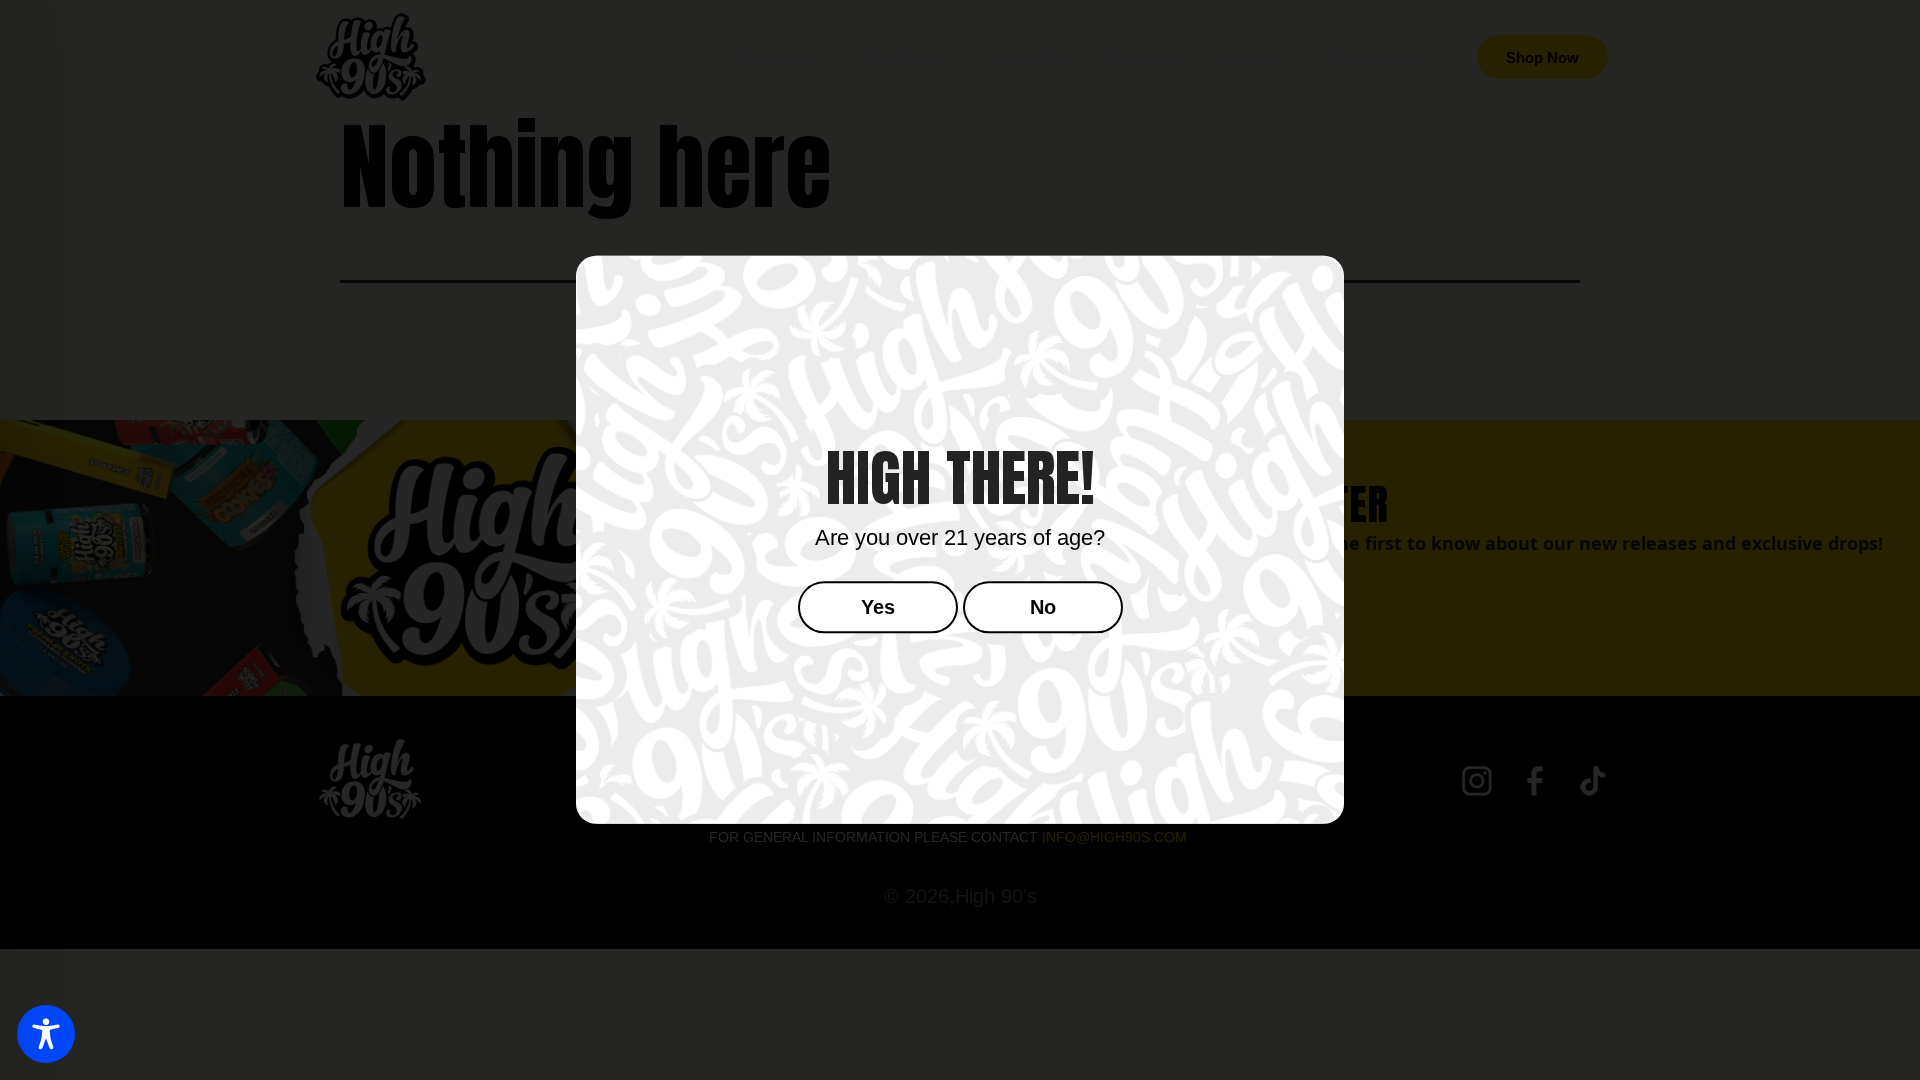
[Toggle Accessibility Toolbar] (46, 1034)
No (1043, 608)
